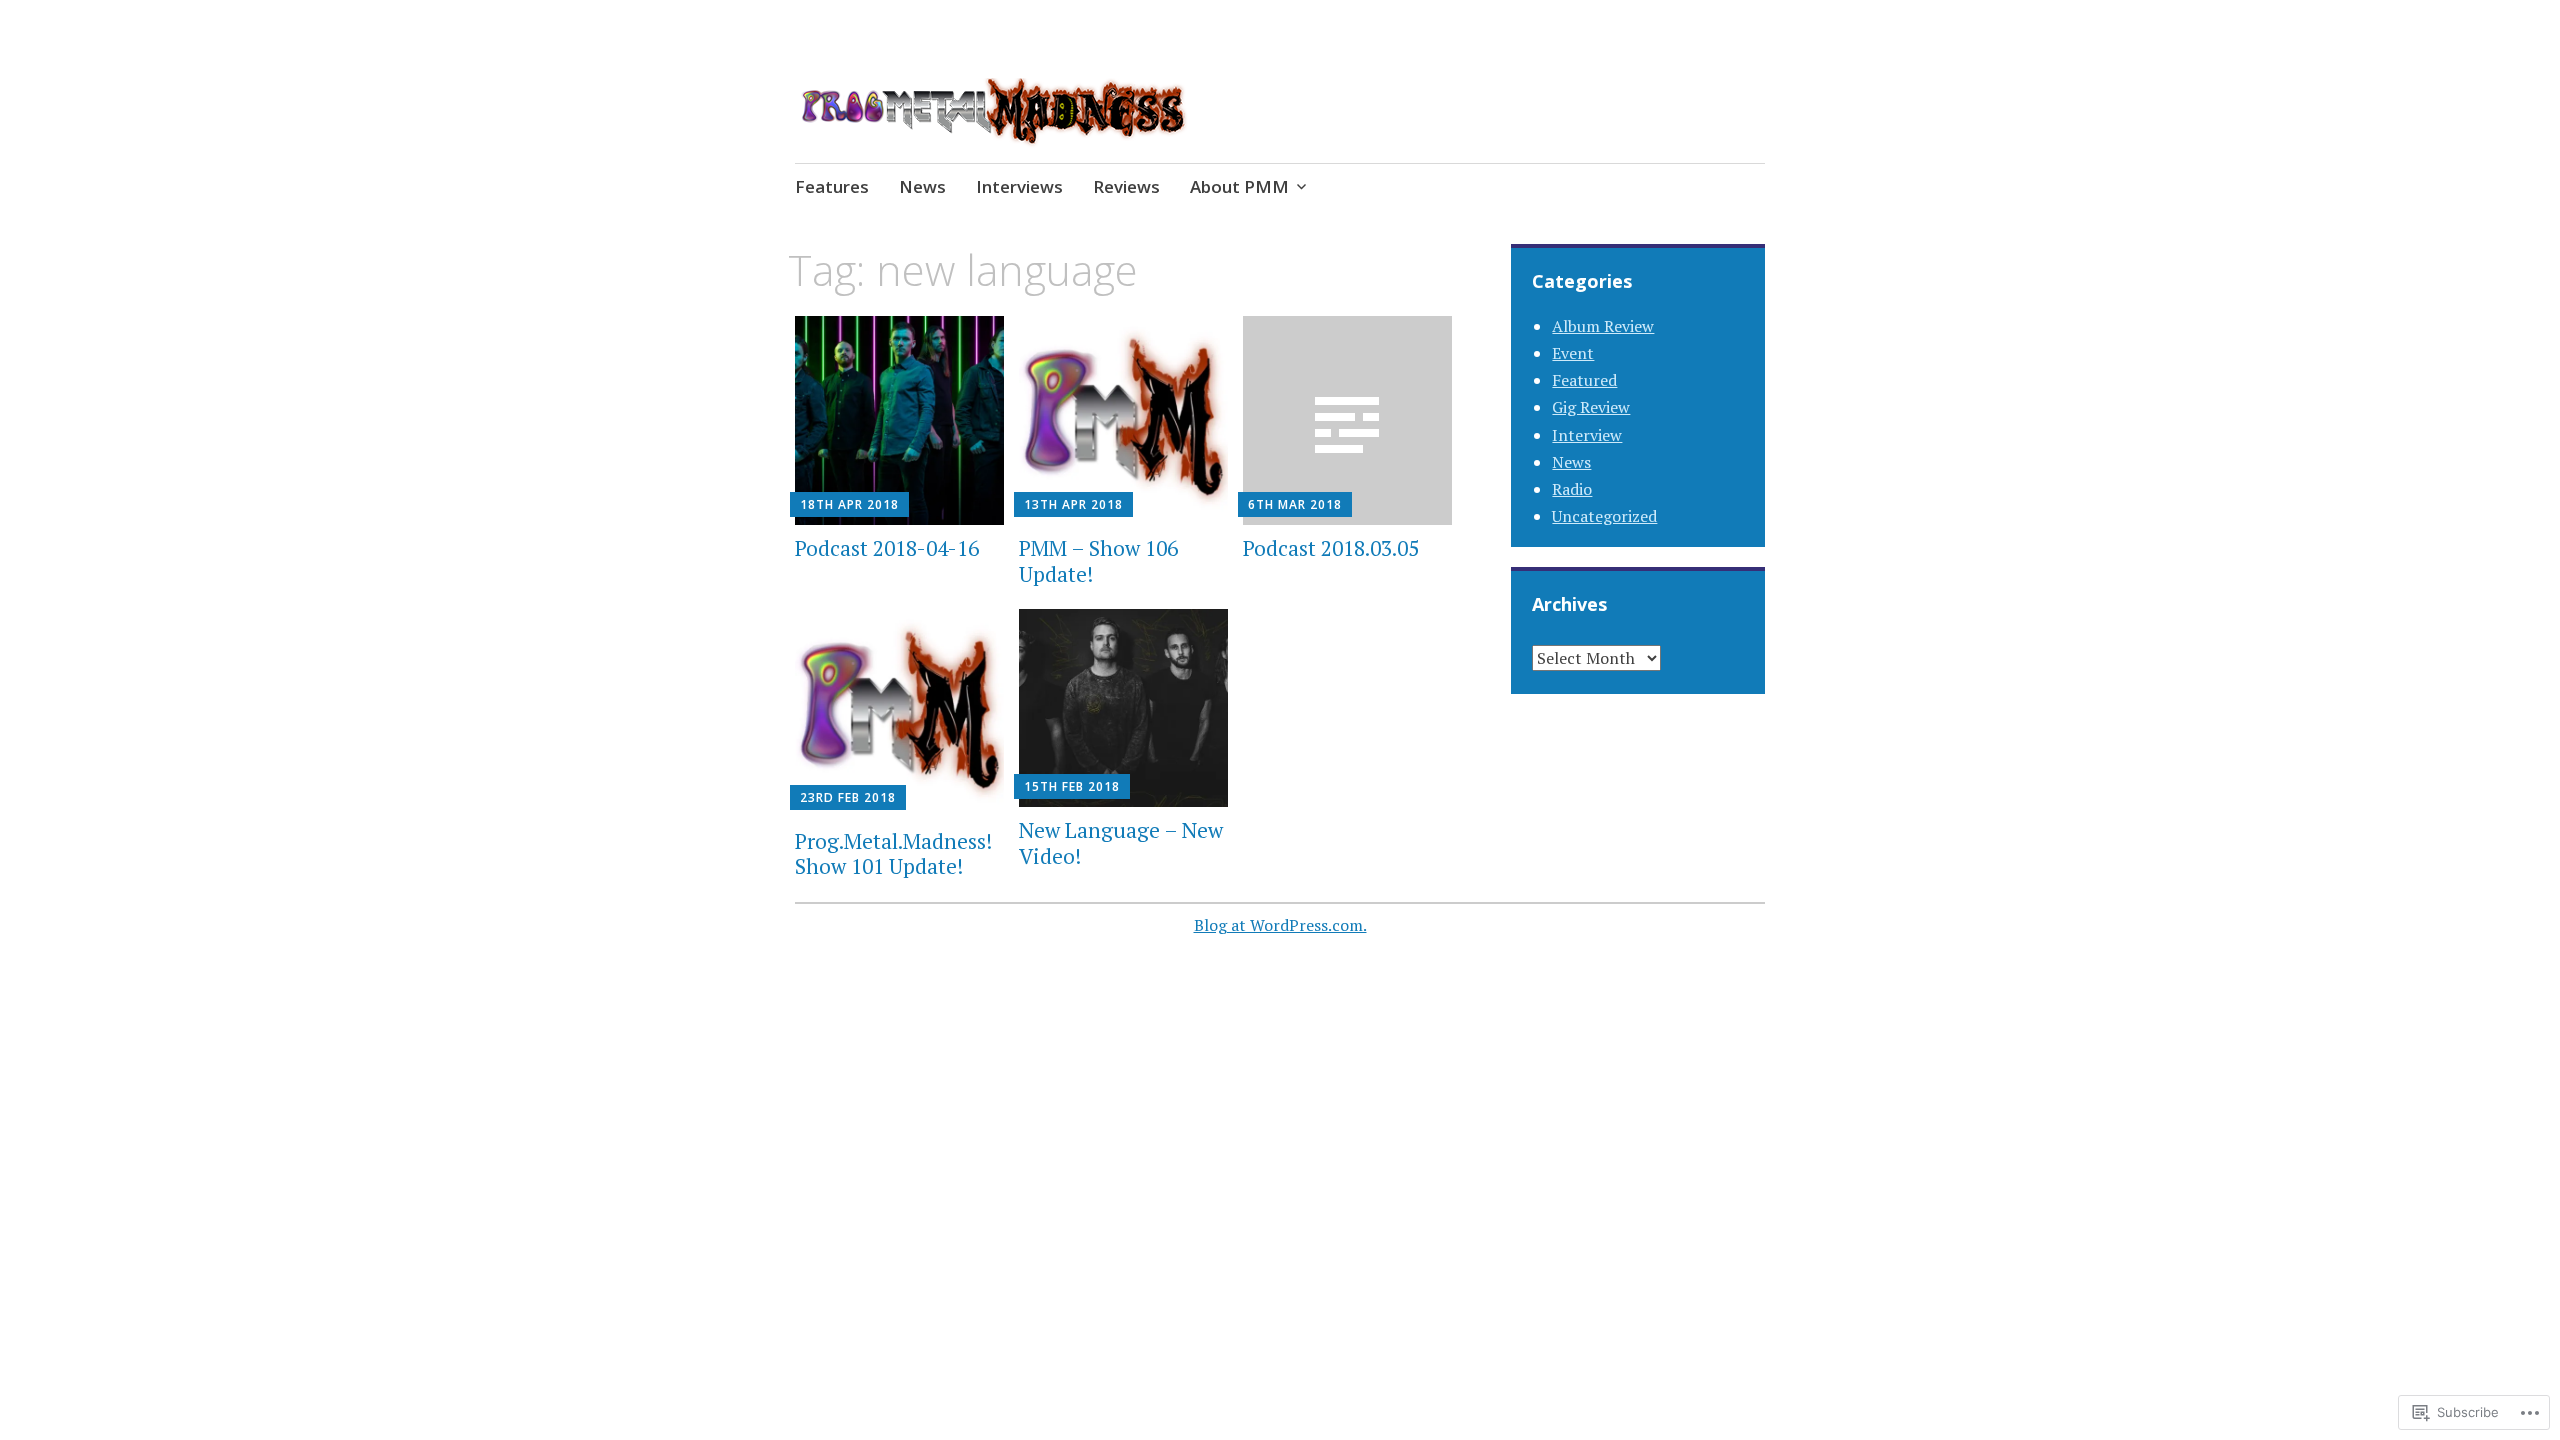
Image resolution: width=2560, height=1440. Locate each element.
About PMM (1239, 186)
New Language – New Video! (1121, 842)
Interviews (1019, 186)
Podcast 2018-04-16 (887, 548)
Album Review (1603, 326)
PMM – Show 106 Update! (1098, 560)
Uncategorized (1604, 516)
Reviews (1126, 186)
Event (1573, 353)
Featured (1584, 380)
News (922, 186)
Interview (1587, 435)
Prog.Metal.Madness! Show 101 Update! (893, 853)
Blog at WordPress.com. (1280, 925)
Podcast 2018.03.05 (1331, 548)
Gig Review (1591, 407)
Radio (1572, 489)
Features (832, 186)
